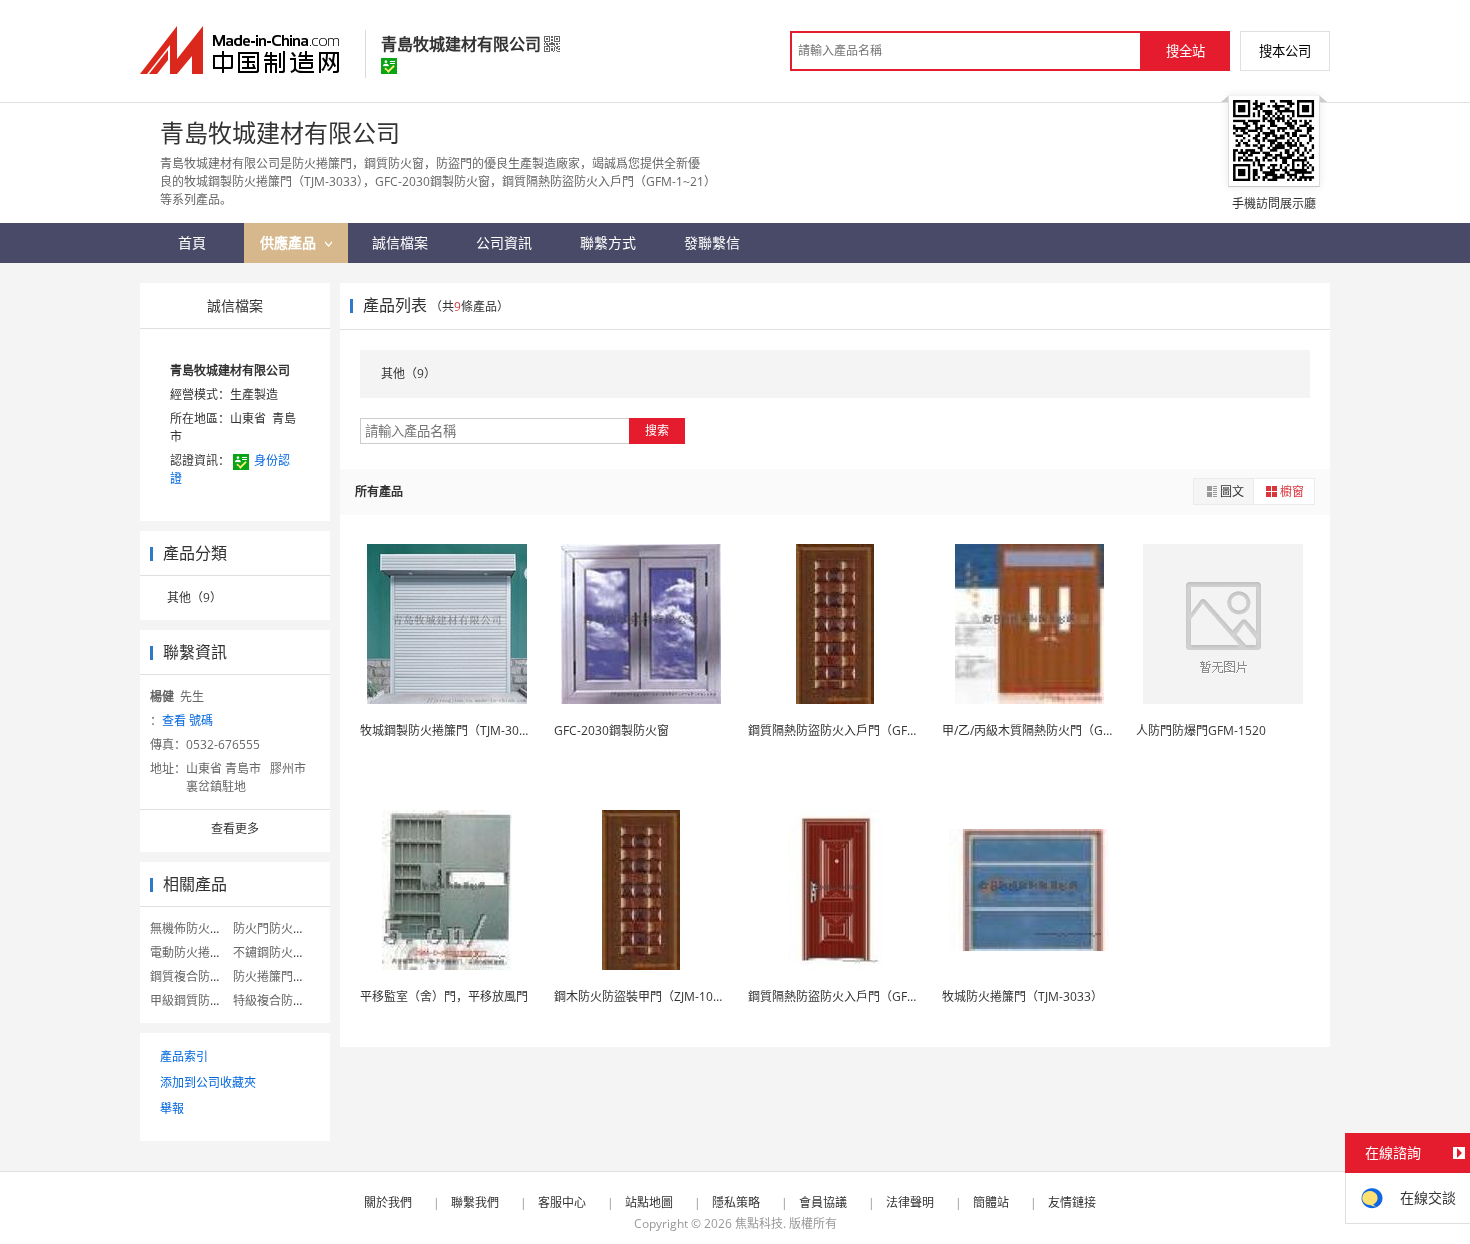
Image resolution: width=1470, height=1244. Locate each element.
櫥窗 (1292, 491)
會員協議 (823, 1202)
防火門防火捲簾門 (281, 928)
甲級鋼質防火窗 (192, 1000)
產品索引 (184, 1056)
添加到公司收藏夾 (208, 1082)
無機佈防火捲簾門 (198, 928)
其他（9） (194, 597)
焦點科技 (759, 1223)
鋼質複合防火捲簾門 (204, 976)
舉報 (172, 1108)
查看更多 (235, 828)
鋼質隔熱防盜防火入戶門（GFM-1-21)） (855, 996)
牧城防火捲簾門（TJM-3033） (1022, 996)
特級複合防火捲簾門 (287, 1000)
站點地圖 (649, 1202)
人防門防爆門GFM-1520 (1201, 730)
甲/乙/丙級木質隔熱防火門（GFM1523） (1051, 730)
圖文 (1232, 491)
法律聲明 (910, 1202)
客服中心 (562, 1202)
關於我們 (388, 1202)
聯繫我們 (475, 1202)
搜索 (657, 430)
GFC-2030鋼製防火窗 (611, 730)
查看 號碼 (187, 720)
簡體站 (991, 1202)
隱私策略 (736, 1202)
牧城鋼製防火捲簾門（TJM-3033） (452, 730)
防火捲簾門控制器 (281, 976)
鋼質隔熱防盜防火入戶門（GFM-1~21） (855, 730)
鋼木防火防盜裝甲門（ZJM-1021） (646, 996)
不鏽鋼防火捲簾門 (281, 952)
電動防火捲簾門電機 (204, 952)
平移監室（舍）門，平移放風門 (444, 996)
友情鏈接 (1072, 1202)
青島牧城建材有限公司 (230, 370)
